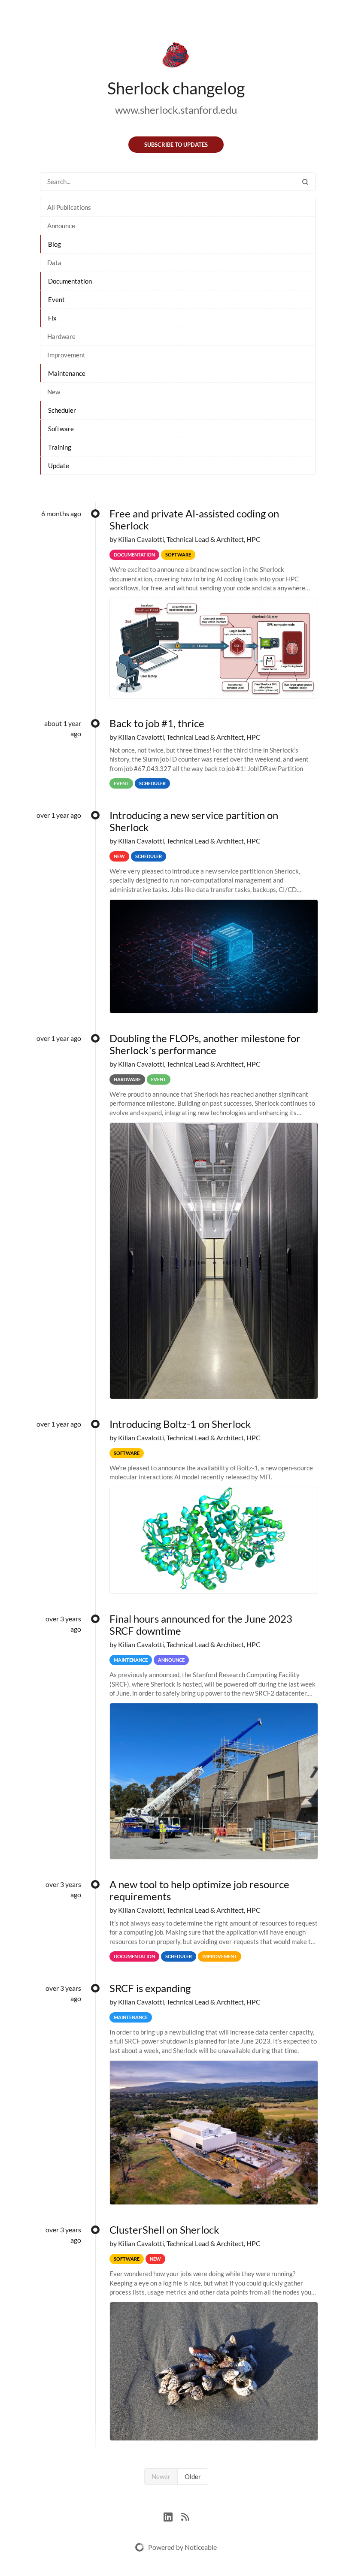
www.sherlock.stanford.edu (176, 110)
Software (61, 429)
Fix (52, 318)
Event (56, 299)
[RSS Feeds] (185, 2516)
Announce (61, 226)
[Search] (305, 182)
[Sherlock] (176, 57)
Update (59, 466)
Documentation (70, 281)
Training (60, 447)
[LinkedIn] (172, 2516)
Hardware (61, 336)
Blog (55, 244)
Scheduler (62, 410)
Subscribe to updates (176, 145)
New (54, 392)
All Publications (69, 207)
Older (193, 2476)
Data (54, 263)
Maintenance (67, 373)
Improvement (66, 355)
